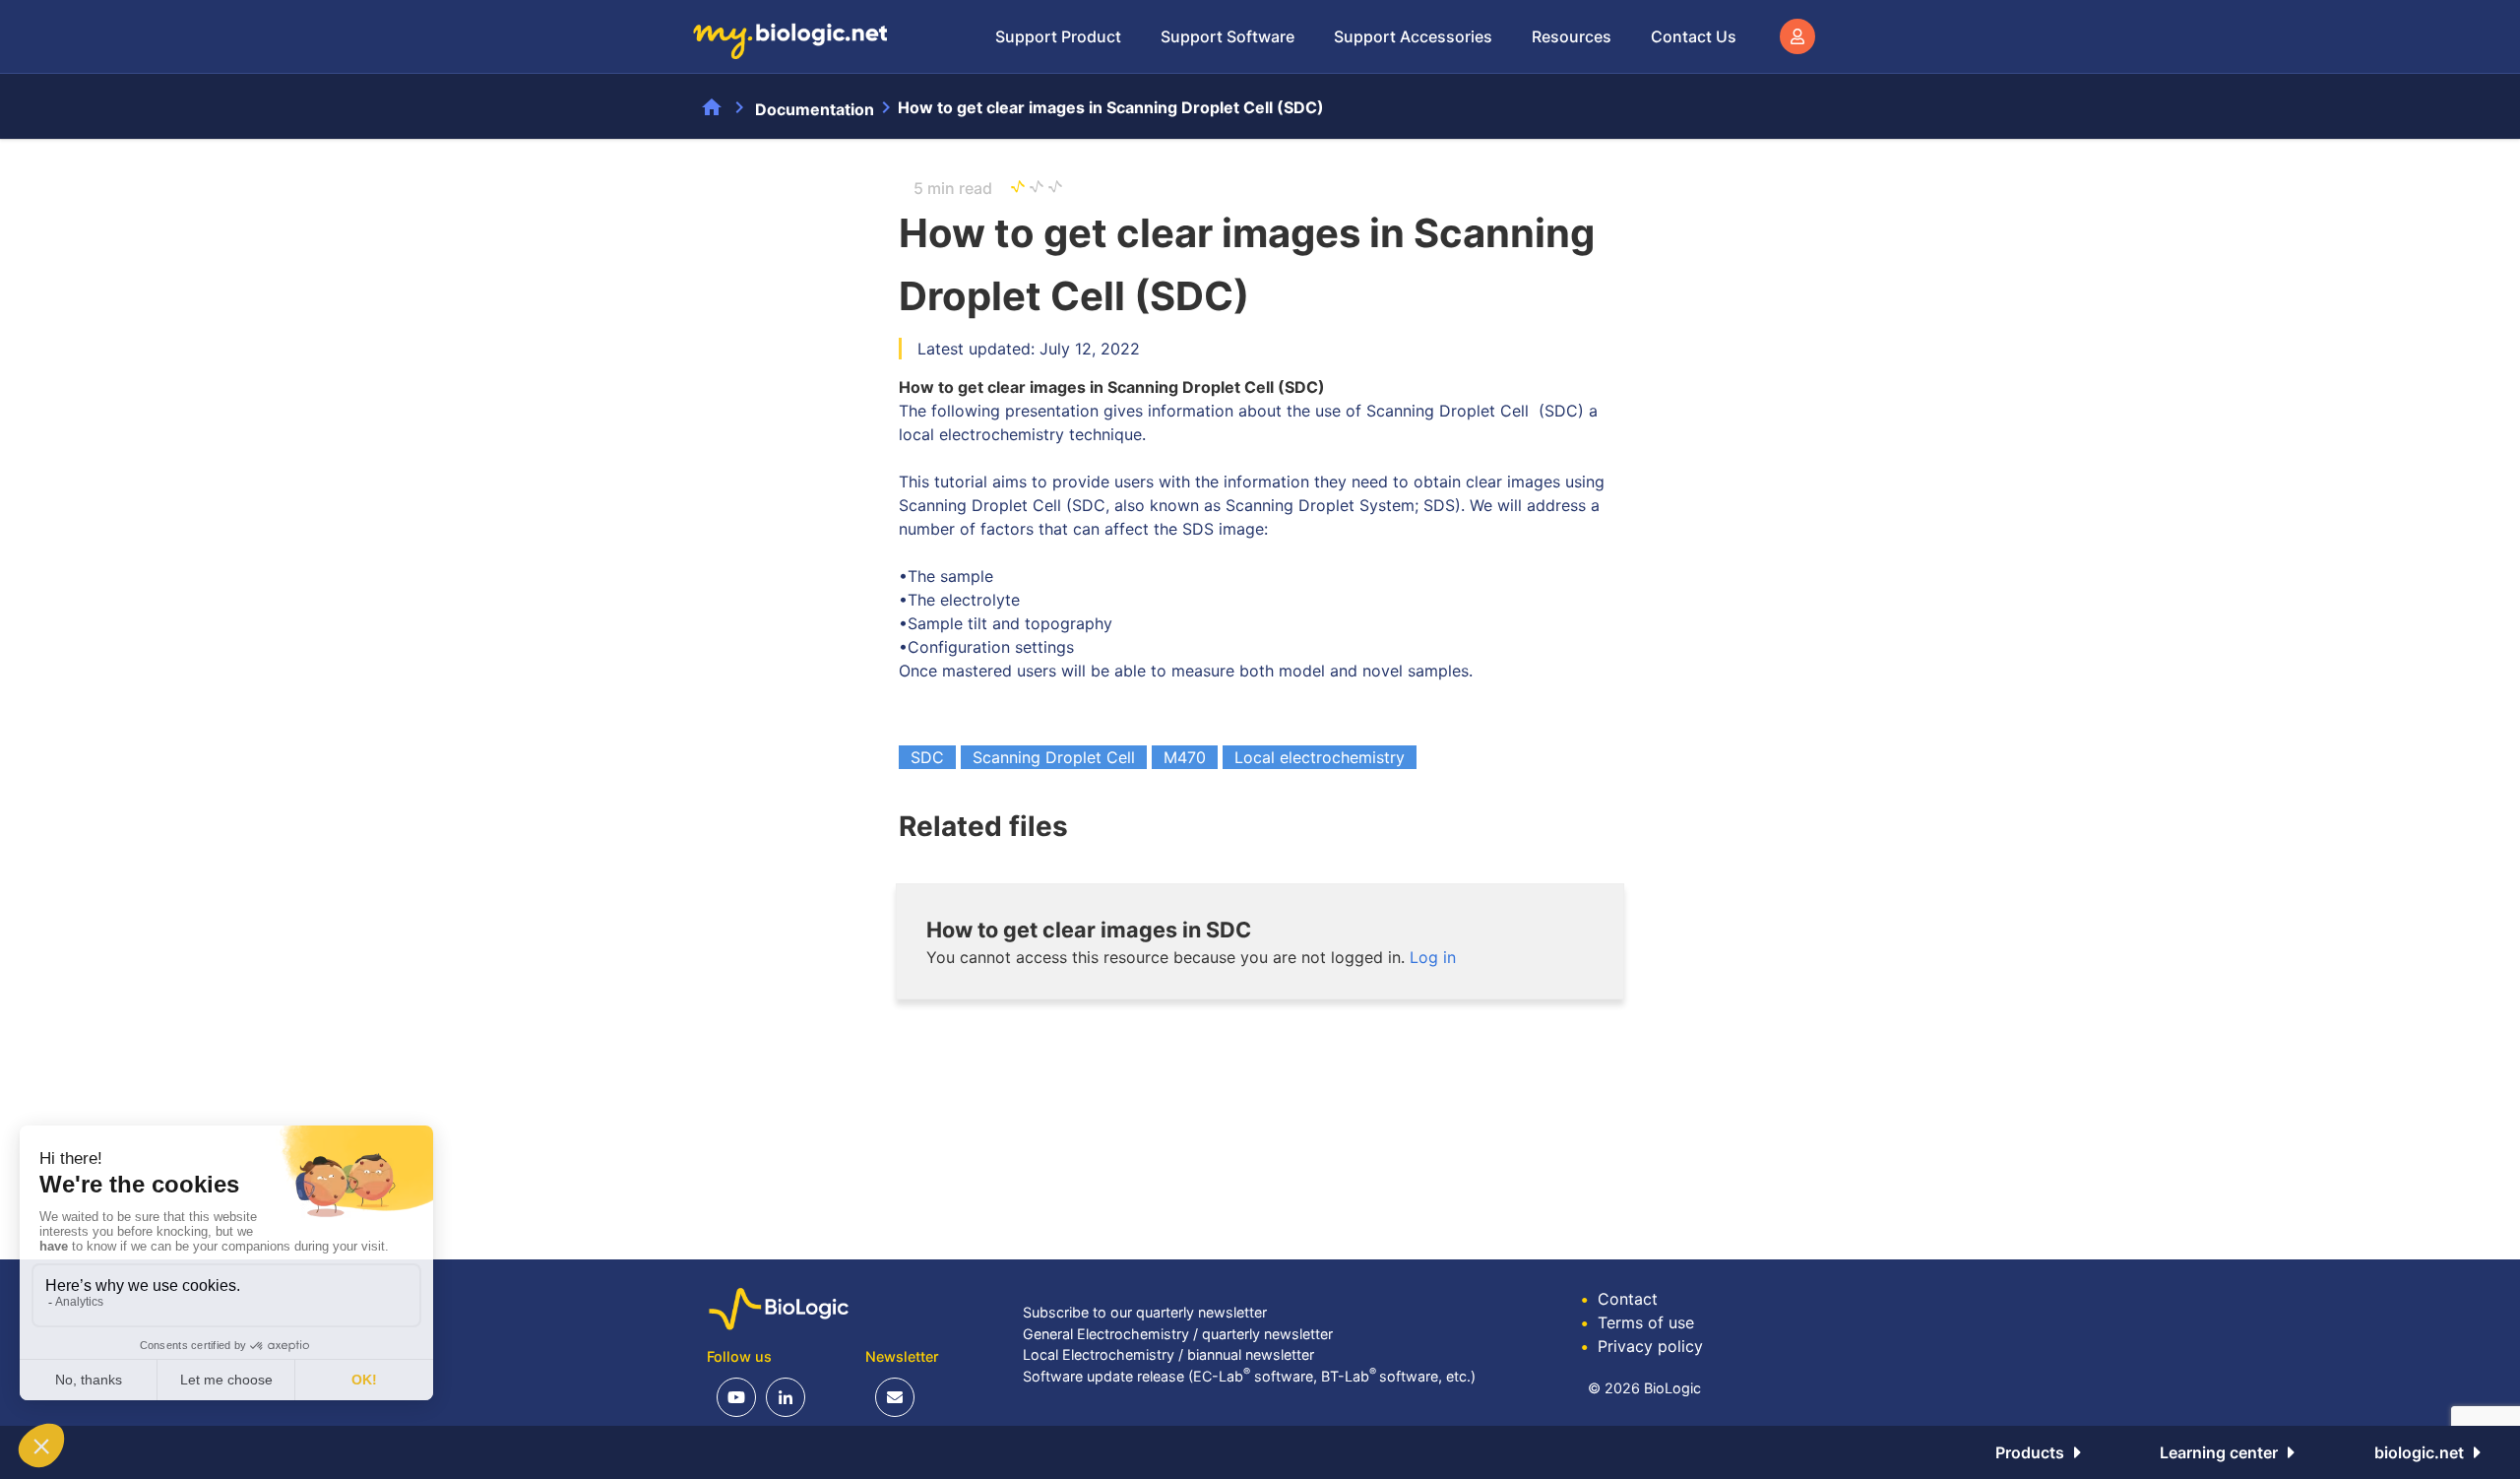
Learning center (2219, 1452)
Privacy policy (1642, 1346)
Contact (1619, 1299)
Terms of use (1638, 1322)
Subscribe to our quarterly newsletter (1145, 1312)
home (712, 107)
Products (2030, 1452)
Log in (1433, 957)
